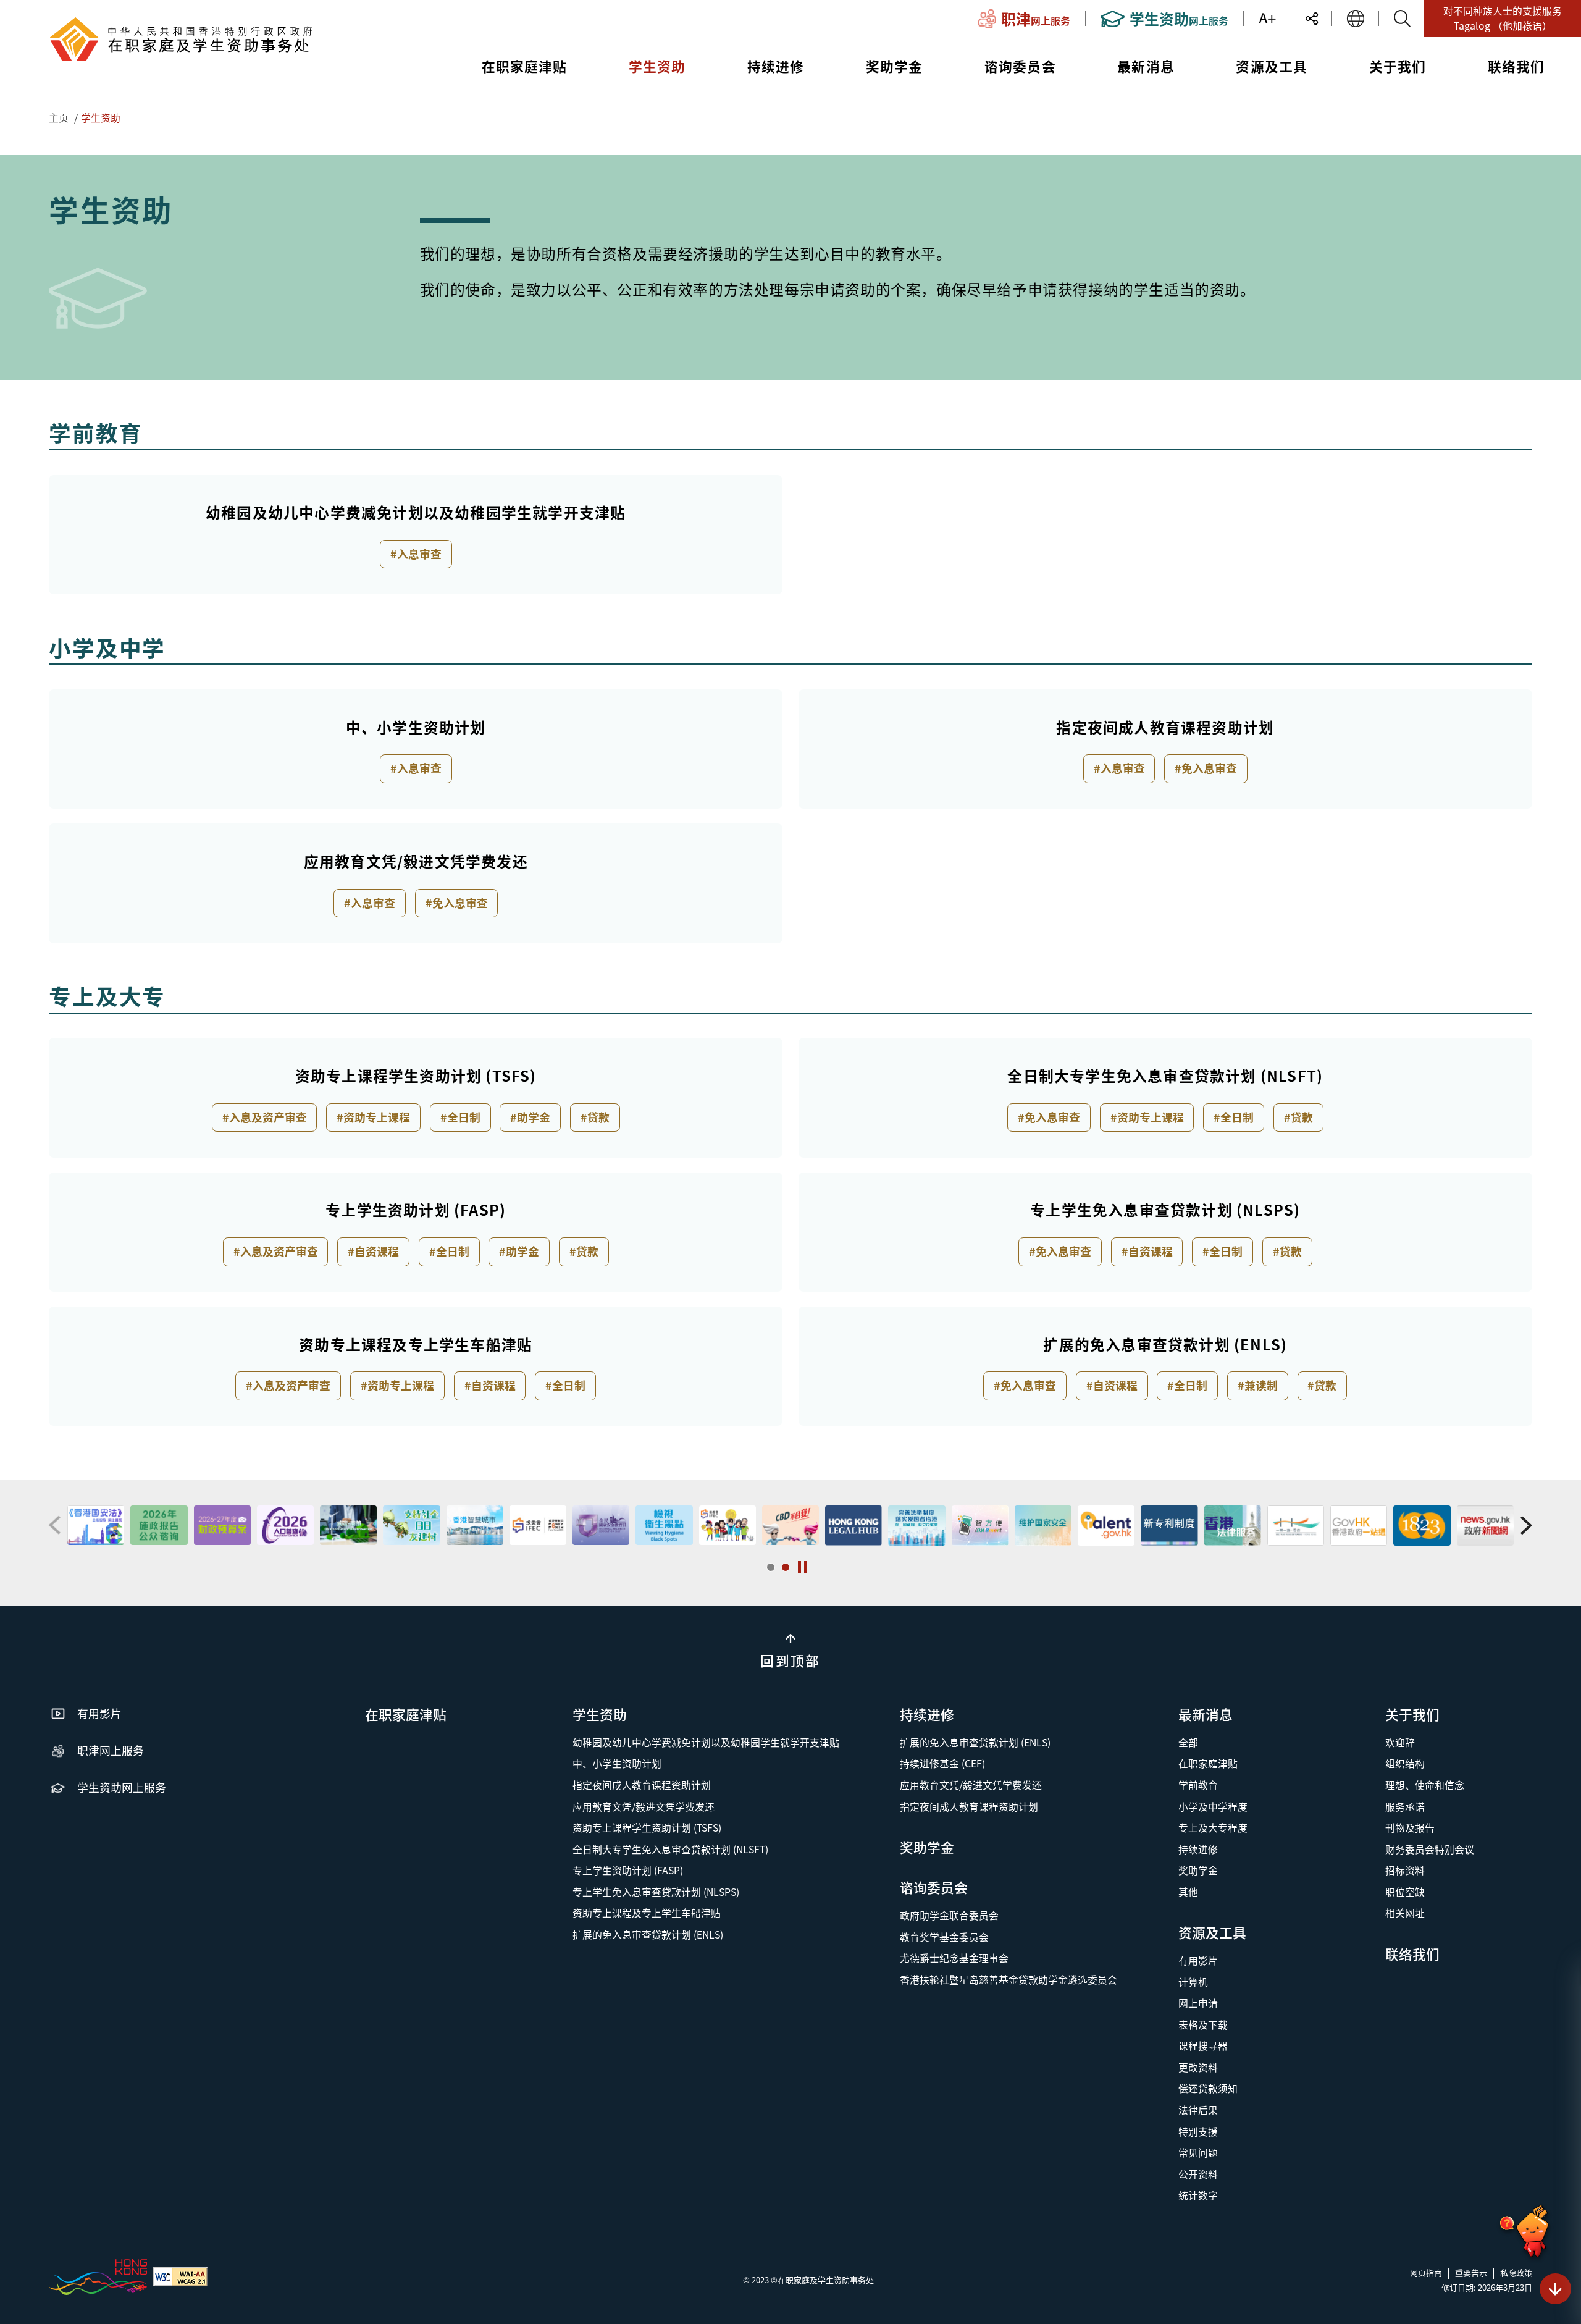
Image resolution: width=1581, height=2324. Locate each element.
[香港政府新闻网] (1296, 1525)
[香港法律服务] (1043, 1525)
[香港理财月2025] (348, 1525)
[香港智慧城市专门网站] (285, 1525)
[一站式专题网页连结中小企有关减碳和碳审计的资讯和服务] (159, 1525)
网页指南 (1426, 2272)
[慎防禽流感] (1422, 1525)
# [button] (55, 1526)
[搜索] (1403, 19)
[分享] (1317, 19)
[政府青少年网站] (1485, 1525)
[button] (771, 1567)
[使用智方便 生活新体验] (790, 1525)
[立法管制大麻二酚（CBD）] (601, 1525)
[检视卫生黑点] (474, 1525)
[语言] (1356, 19)
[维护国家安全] (853, 1525)
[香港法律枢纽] (664, 1525)
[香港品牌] (98, 2276)
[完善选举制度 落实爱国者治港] (727, 1525)
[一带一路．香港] (1106, 1525)
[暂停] (802, 1567)
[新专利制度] (979, 1525)
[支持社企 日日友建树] (222, 1525)
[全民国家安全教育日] (411, 1525)
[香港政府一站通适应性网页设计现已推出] (1169, 1525)
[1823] (1232, 1525)
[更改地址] (1359, 1525)
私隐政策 (1516, 2272)
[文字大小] (1274, 19)
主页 (59, 118)
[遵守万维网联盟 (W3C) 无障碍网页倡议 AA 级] (180, 2276)
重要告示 (1471, 2272)
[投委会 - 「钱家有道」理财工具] (538, 1525)
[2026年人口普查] (96, 1525)
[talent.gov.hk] (916, 1525)
